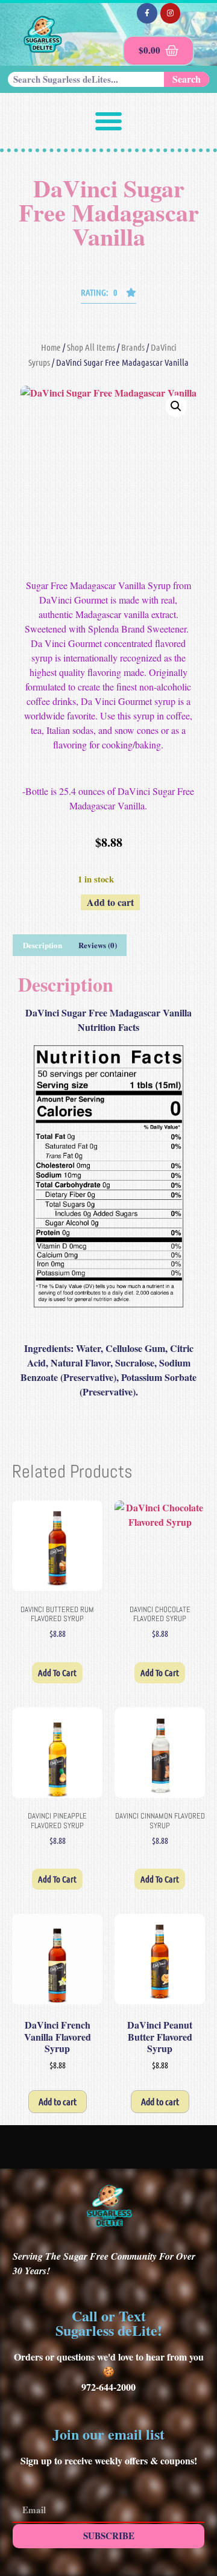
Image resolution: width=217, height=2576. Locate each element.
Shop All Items (91, 347)
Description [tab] (42, 945)
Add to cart (110, 902)
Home (51, 347)
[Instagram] (171, 13)
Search (187, 79)
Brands (133, 347)
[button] (108, 121)
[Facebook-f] (147, 13)
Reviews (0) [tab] (98, 945)
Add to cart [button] (57, 1672)
